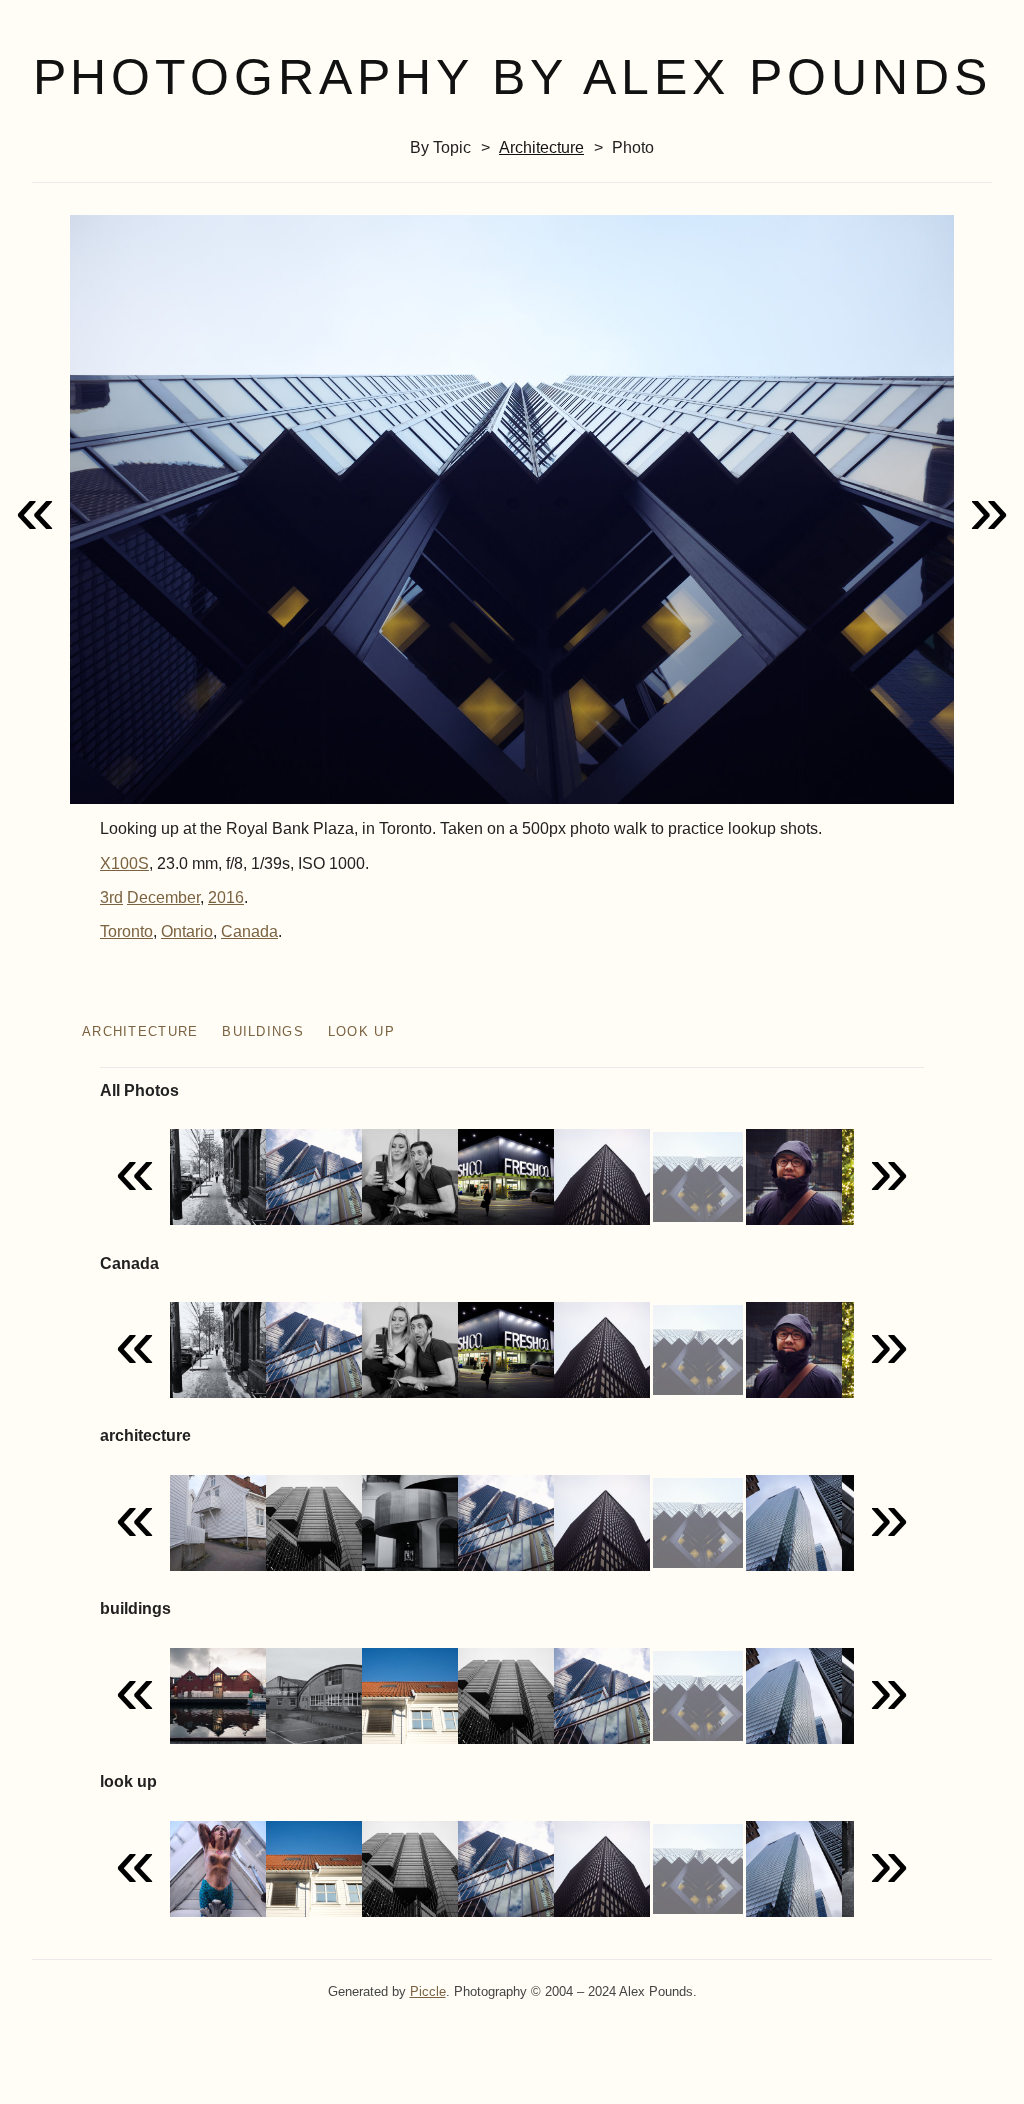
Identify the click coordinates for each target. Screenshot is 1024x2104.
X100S (124, 863)
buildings (263, 1031)
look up (361, 1031)
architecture (541, 147)
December (163, 897)
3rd (111, 897)
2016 (226, 897)
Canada (249, 931)
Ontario (187, 931)
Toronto (126, 931)
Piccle (428, 1991)
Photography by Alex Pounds (512, 77)
